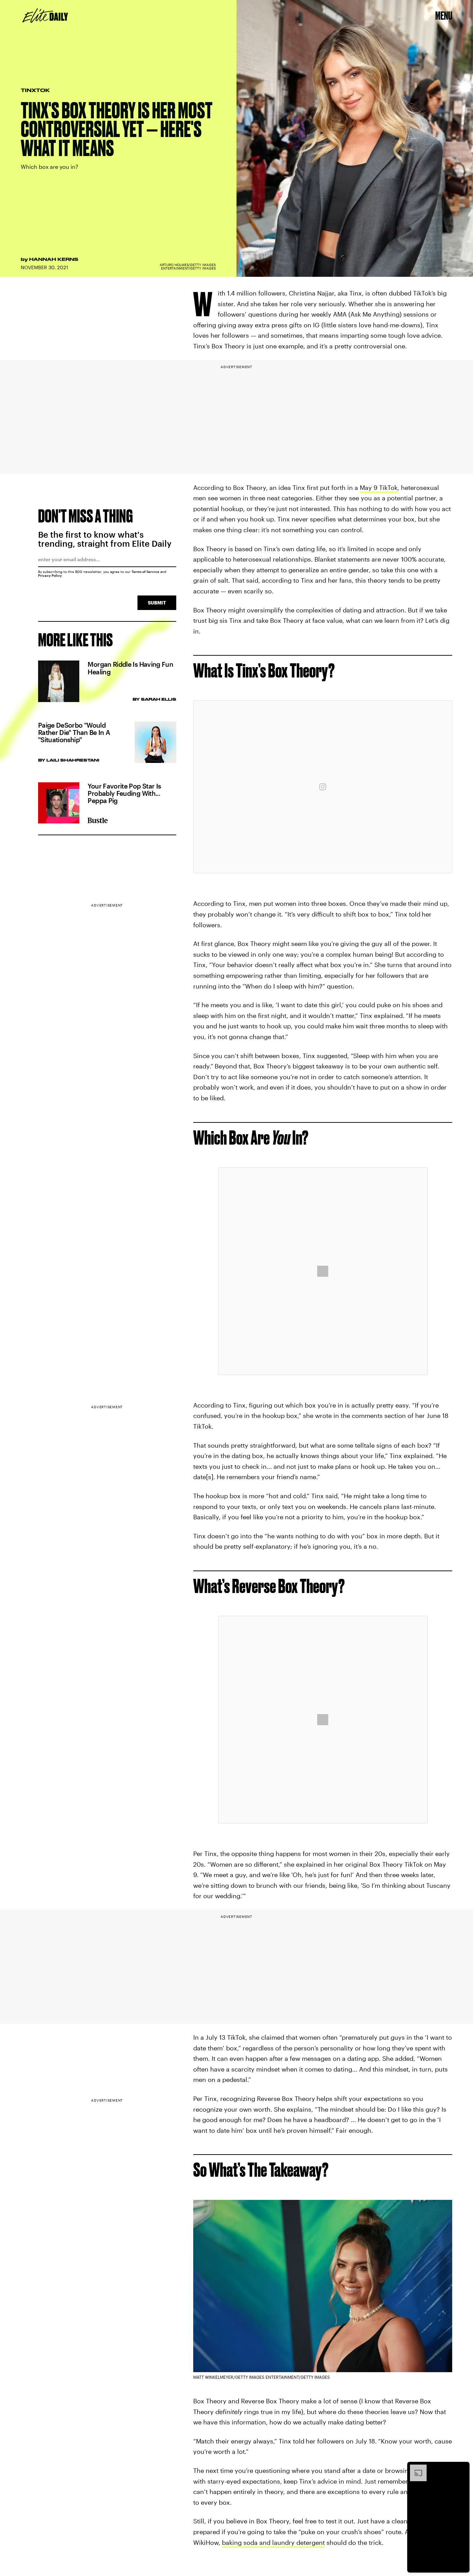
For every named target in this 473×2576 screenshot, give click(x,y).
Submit (157, 603)
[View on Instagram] (323, 787)
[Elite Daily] (45, 16)
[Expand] (415, 2468)
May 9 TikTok (379, 488)
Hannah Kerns (54, 259)
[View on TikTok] (323, 1271)
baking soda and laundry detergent (273, 2542)
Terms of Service (145, 572)
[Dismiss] (462, 2468)
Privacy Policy (50, 575)
